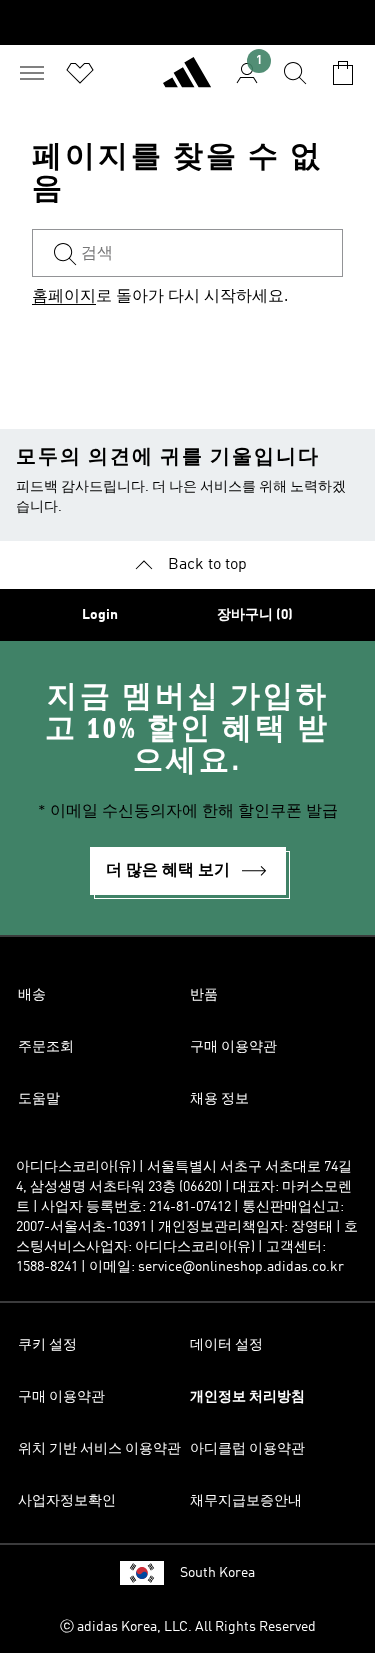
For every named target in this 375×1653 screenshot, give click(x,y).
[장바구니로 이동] (343, 73)
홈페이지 (64, 297)
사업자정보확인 (67, 1501)
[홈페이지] (187, 81)
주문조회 (46, 1047)
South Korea (217, 1573)
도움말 (39, 1099)
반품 (204, 995)
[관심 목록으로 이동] (80, 73)
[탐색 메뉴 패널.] (32, 73)
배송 (32, 995)
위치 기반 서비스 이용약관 (99, 1449)
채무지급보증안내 (246, 1501)
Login (100, 615)
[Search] (295, 73)
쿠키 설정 (47, 1345)
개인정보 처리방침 (247, 1397)
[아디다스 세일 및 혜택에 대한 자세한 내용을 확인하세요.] (187, 22)
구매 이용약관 (233, 1047)
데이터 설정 (226, 1345)
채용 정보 (219, 1099)
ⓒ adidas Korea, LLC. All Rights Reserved (188, 1627)
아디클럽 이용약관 (247, 1449)
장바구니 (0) (255, 615)
